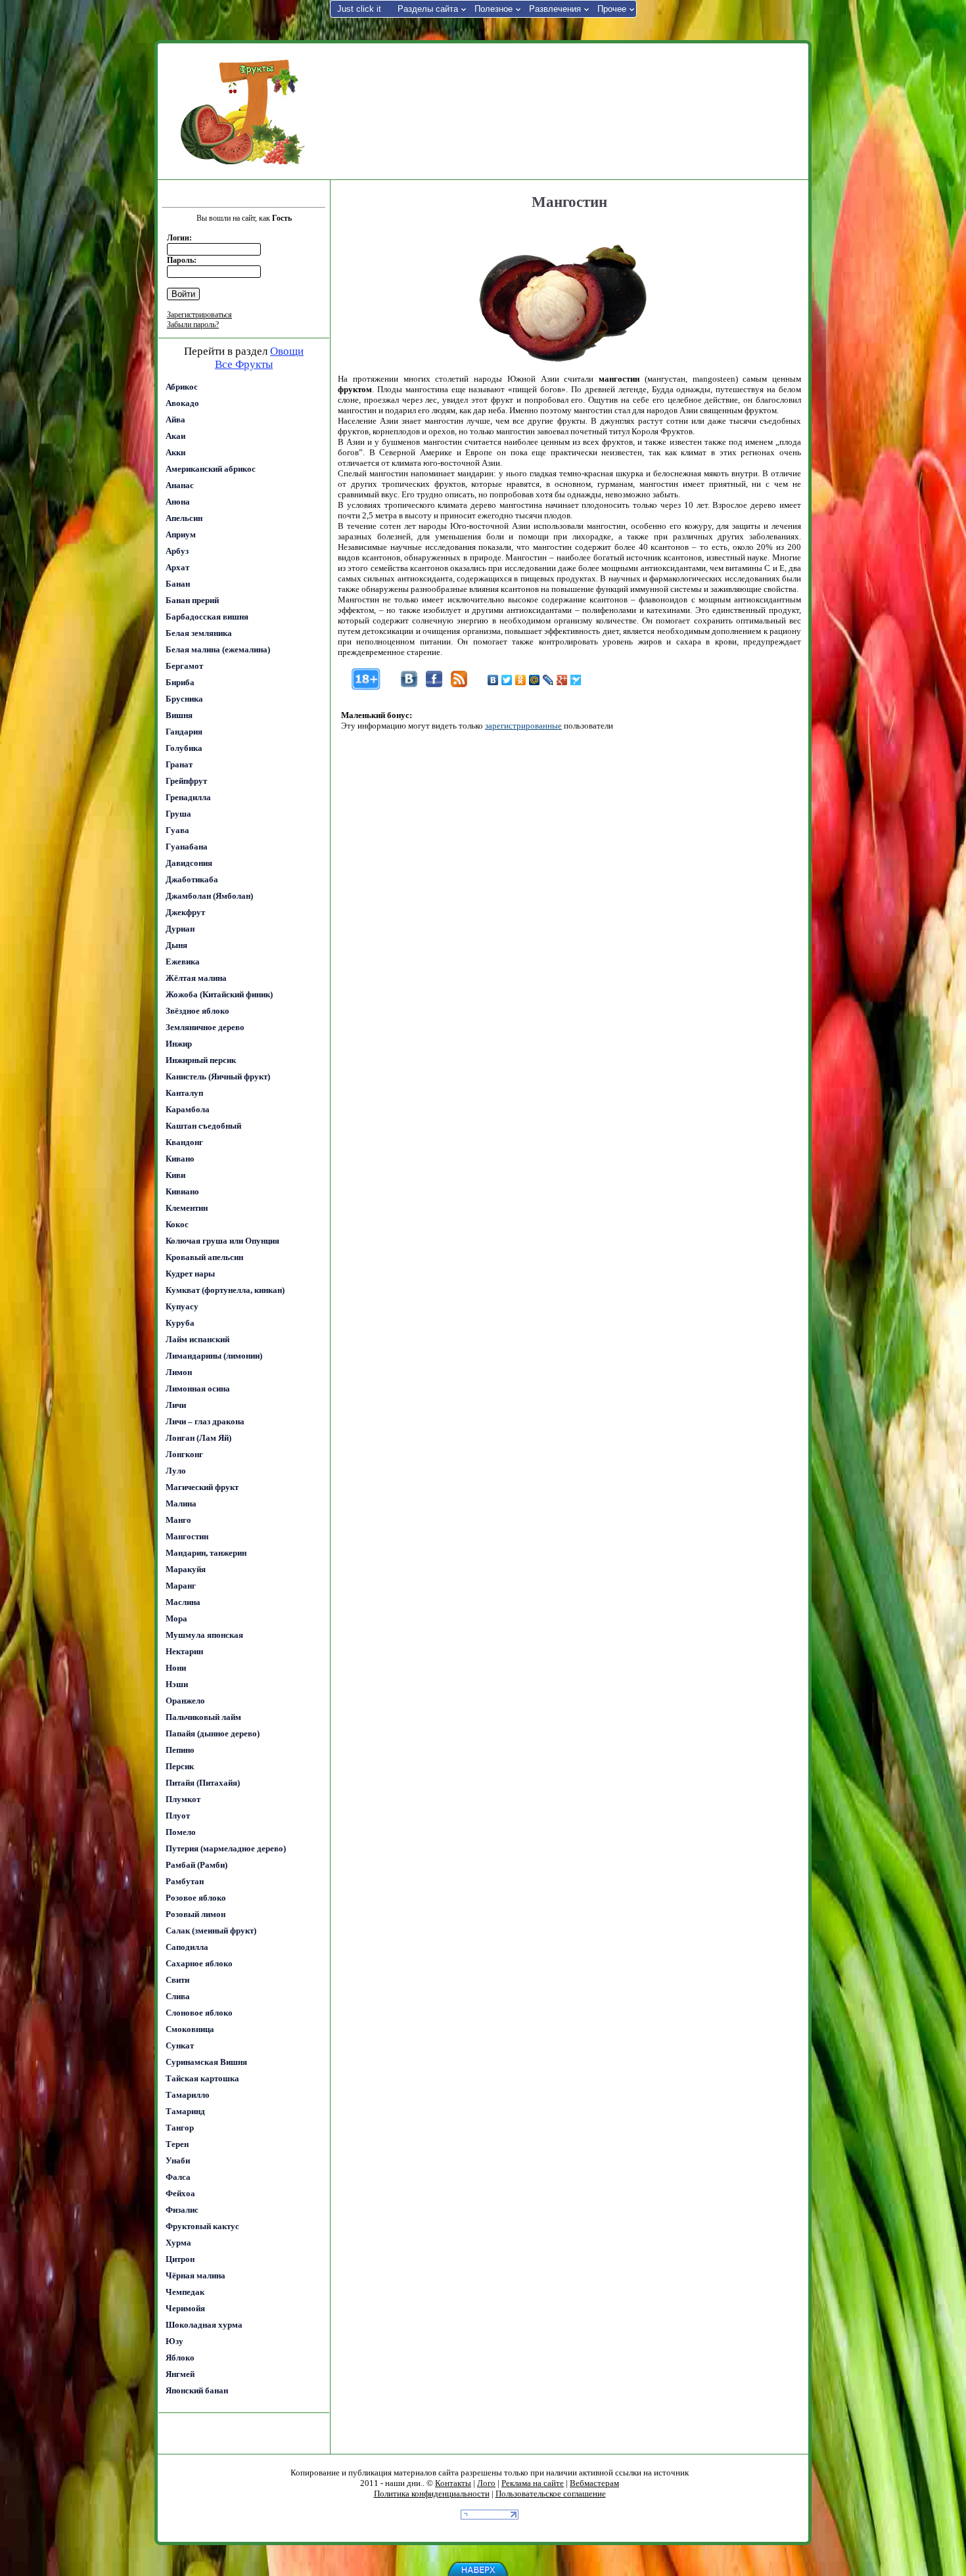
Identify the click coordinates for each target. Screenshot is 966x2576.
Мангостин (187, 1536)
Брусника (184, 699)
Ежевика (183, 961)
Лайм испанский (197, 1339)
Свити (177, 1980)
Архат (177, 567)
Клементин (187, 1208)
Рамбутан (185, 1881)
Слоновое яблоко (199, 2013)
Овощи (287, 351)
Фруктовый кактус (202, 2226)
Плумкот (183, 1799)
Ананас (180, 485)
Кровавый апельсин (204, 1257)
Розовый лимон (195, 1914)
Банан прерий (192, 600)
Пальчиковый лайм (203, 1717)
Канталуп (184, 1093)
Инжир (179, 1044)
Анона (178, 502)
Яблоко (180, 2358)
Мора (176, 1618)
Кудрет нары (190, 1274)
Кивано (180, 1159)
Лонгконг (184, 1454)
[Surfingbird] (576, 680)
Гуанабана (187, 847)
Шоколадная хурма (204, 2325)
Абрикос (182, 387)
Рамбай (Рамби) (196, 1865)
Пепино (180, 1750)
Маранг (181, 1586)
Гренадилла (188, 797)
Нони (176, 1668)
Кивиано (182, 1191)
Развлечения (555, 9)
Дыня (176, 945)
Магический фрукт (202, 1487)
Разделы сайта (428, 9)
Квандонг (184, 1142)
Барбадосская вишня (207, 617)
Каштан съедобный (203, 1126)
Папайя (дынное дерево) (213, 1733)
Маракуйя (186, 1569)
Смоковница (190, 2029)
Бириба (180, 682)
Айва (175, 419)
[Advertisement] (568, 110)
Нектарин (184, 1651)
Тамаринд (185, 2111)
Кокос (177, 1224)
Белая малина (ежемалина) (218, 649)
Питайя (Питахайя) (203, 1783)
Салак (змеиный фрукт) (211, 1931)
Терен (177, 2144)
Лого (486, 2483)
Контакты (453, 2483)
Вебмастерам (594, 2483)
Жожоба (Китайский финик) (219, 994)
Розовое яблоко (196, 1898)
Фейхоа (180, 2193)
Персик (180, 1766)
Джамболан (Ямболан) (209, 896)
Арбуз (177, 551)
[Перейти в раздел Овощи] (243, 112)
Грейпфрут (186, 781)
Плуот (178, 1816)
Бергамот (184, 666)
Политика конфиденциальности (432, 2494)
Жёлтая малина (196, 978)
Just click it (359, 9)
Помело (181, 1832)
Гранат (179, 764)
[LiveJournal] (548, 680)
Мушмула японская (204, 1635)
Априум (181, 534)
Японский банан (197, 2390)
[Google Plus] (562, 680)
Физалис (182, 2210)
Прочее (612, 9)
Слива (178, 1996)
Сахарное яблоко (199, 1963)
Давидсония (189, 863)
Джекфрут (185, 912)
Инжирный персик (201, 1060)
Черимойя (185, 2308)
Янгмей (180, 2374)
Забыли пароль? (193, 325)
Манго (178, 1520)
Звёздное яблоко (197, 1011)
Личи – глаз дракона (205, 1421)
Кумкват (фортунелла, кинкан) (225, 1290)
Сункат (180, 2045)
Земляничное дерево (205, 1027)
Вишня (179, 715)
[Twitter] (507, 680)
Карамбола (188, 1109)
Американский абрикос (211, 469)
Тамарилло (188, 2095)
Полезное (494, 9)
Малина (181, 1503)
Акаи (175, 436)
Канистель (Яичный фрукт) (218, 1076)
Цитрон (180, 2259)
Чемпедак (185, 2292)
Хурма (178, 2243)
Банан (178, 584)
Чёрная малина (195, 2275)
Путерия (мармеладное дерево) (226, 1848)
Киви (175, 1175)
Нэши (177, 1684)
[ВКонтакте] (493, 680)
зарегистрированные (523, 726)
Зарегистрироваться (199, 315)
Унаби (178, 2160)
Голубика (184, 748)
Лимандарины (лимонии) (214, 1356)
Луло (176, 1471)
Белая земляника (199, 633)
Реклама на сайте (533, 2483)
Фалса (178, 2177)
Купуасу (182, 1306)
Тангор (180, 2128)
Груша (178, 814)
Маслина (183, 1602)
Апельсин (184, 518)
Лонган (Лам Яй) (198, 1438)
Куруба (180, 1323)
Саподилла (187, 1947)
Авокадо (182, 403)
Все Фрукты (244, 364)
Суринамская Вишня (206, 2062)
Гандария (184, 732)
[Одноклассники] (521, 680)
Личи (176, 1405)
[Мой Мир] (535, 680)
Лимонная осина (198, 1389)
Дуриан (180, 929)
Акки (175, 452)
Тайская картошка (202, 2078)
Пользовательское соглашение (551, 2494)
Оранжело (185, 1701)
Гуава (177, 830)
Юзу (174, 2341)
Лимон (179, 1372)
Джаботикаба (192, 879)
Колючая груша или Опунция (222, 1241)
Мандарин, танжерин (206, 1553)
